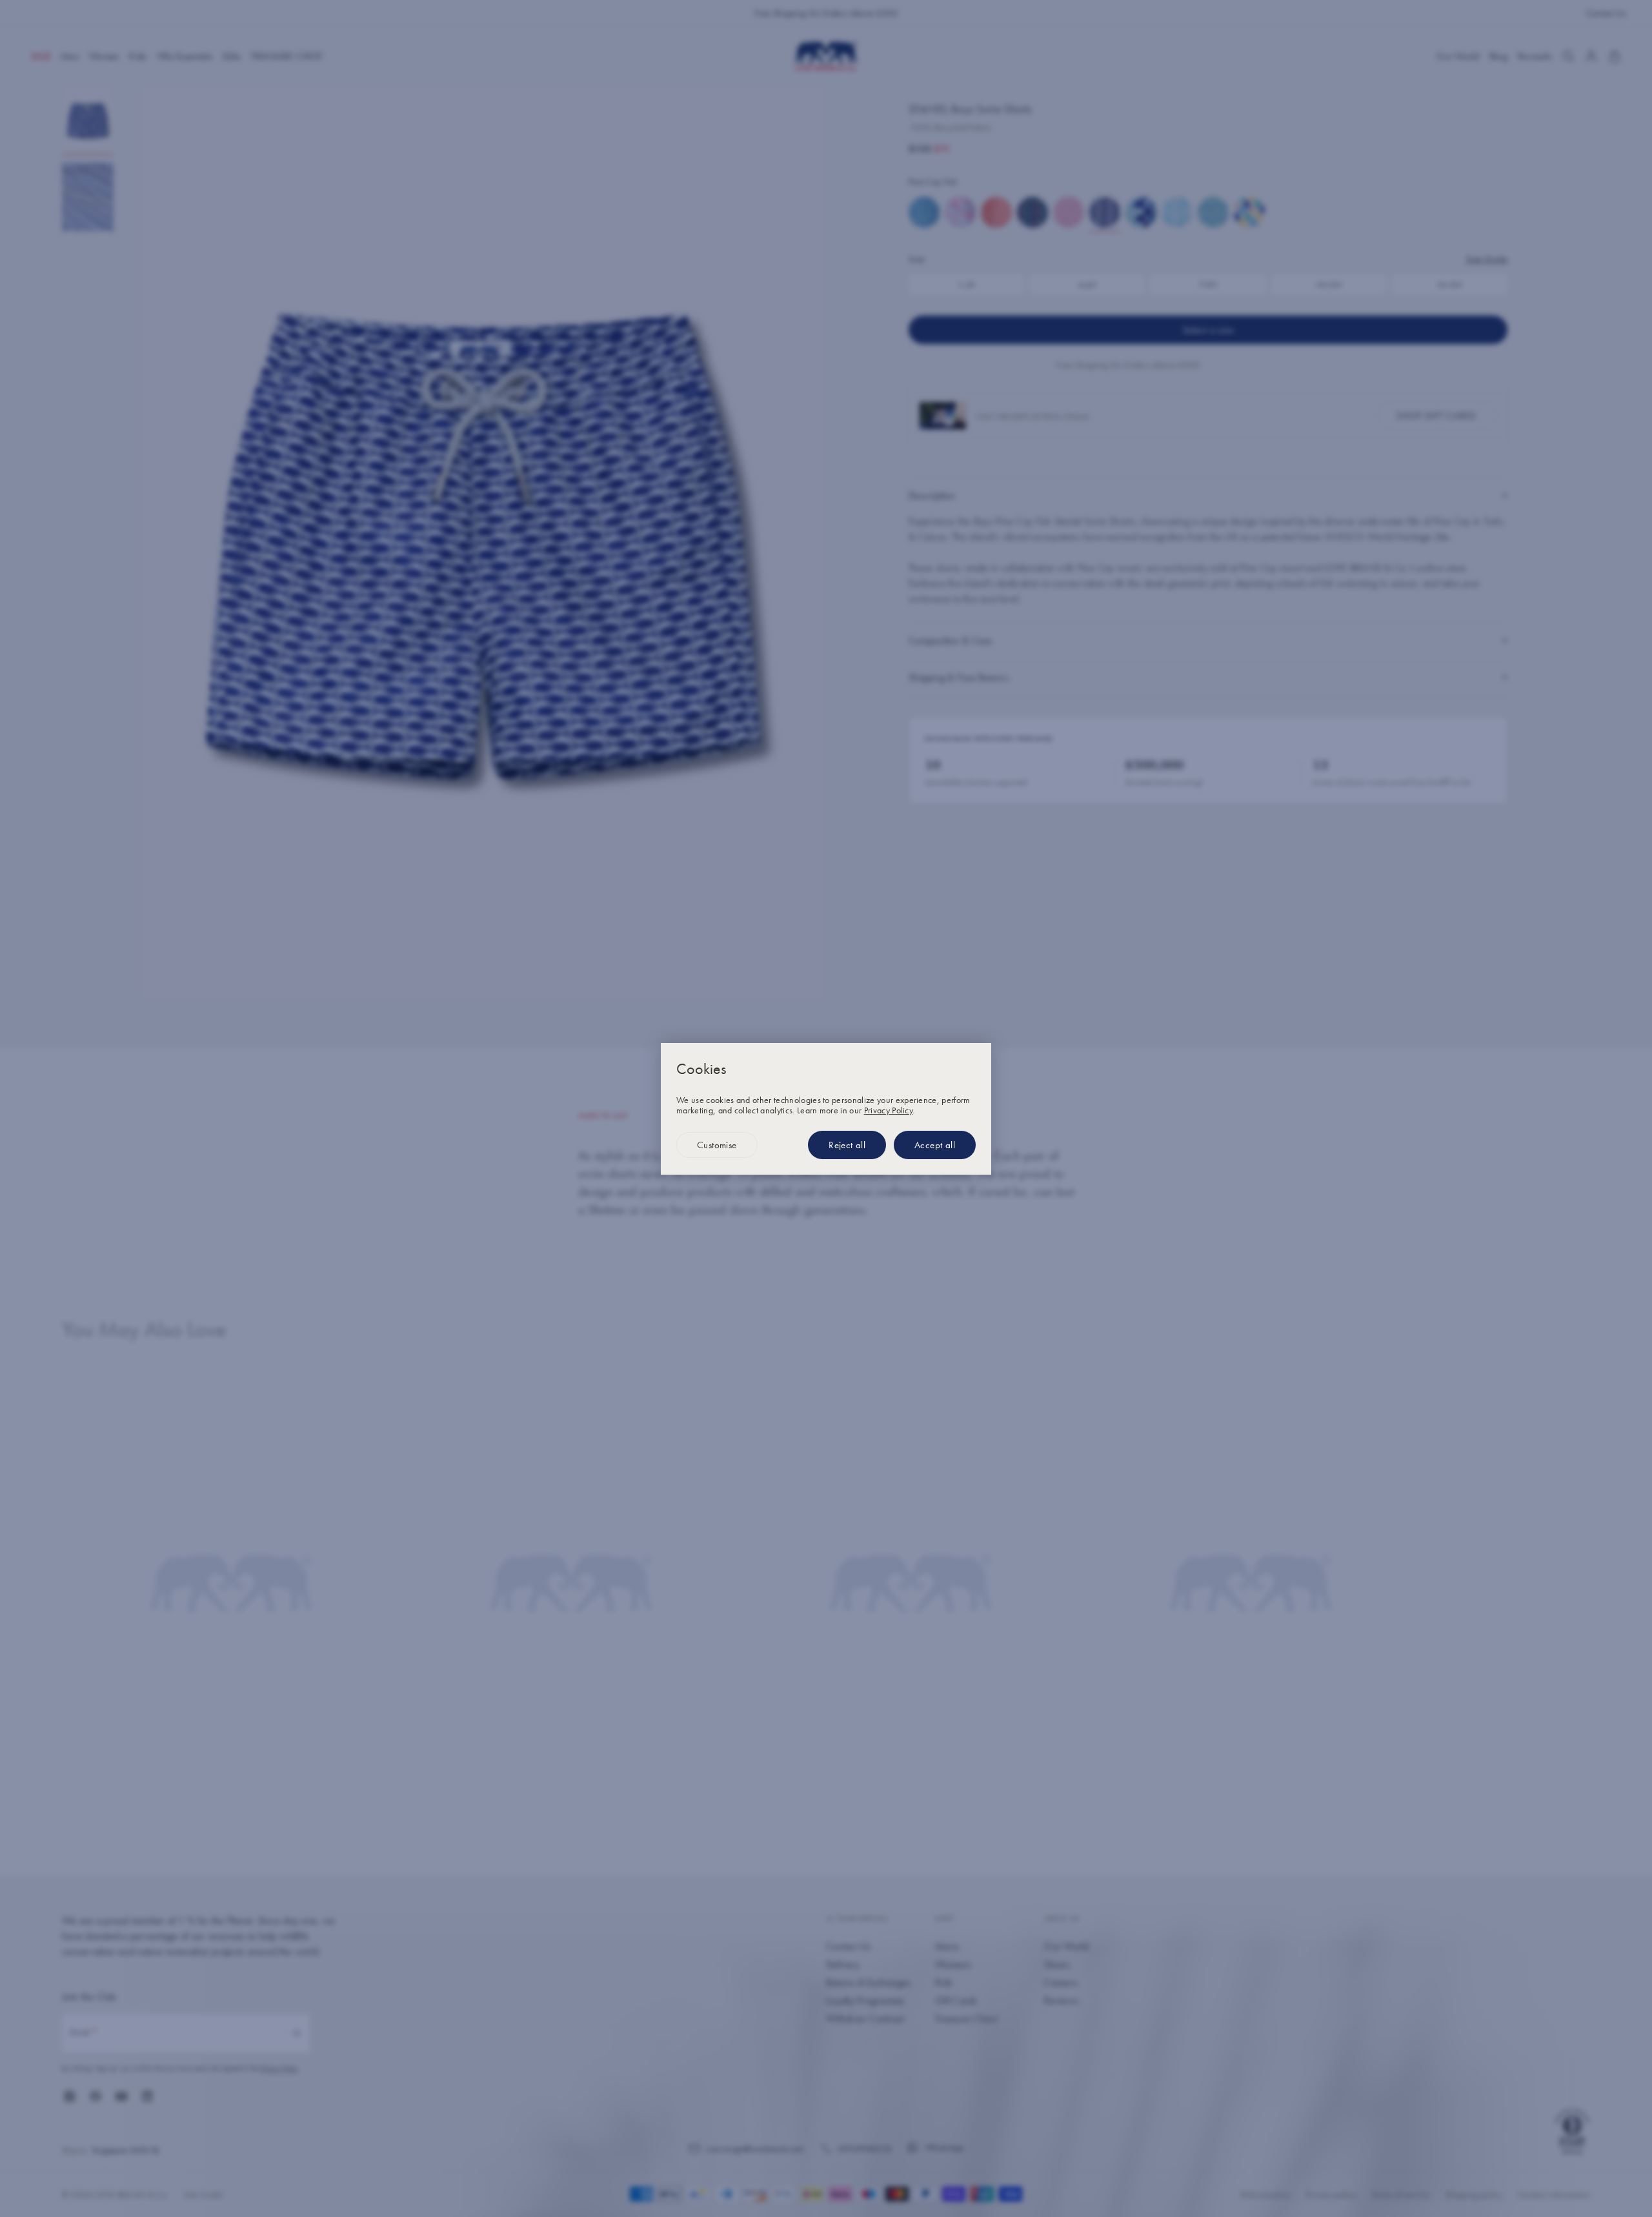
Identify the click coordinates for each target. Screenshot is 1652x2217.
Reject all (847, 1145)
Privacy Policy (888, 1110)
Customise (717, 1145)
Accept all (935, 1145)
